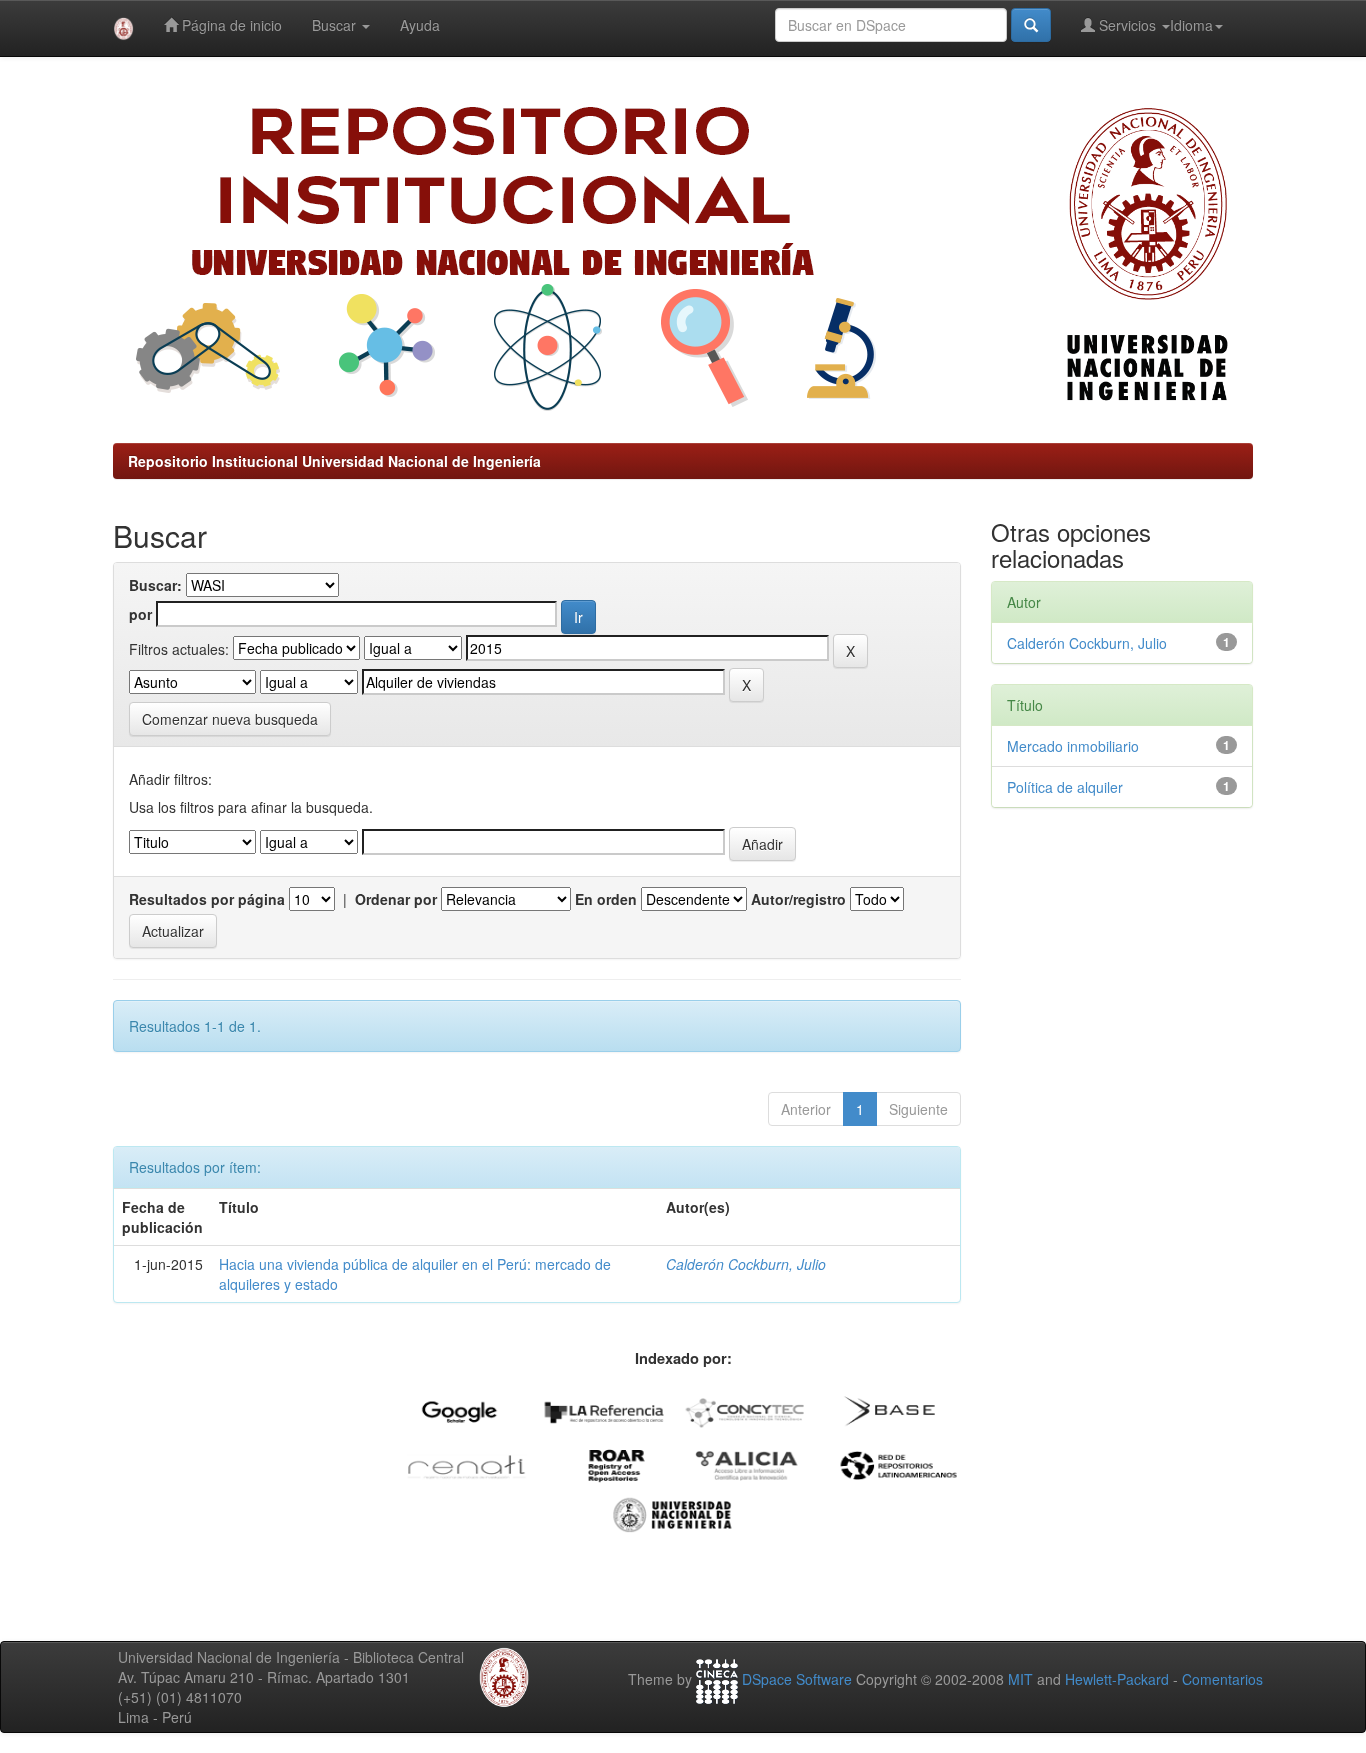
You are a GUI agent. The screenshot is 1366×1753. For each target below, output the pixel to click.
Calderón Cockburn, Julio (746, 1264)
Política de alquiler (1065, 787)
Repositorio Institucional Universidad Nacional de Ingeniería (334, 461)
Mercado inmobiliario (1073, 746)
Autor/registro (798, 899)
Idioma (1191, 25)
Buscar (336, 25)
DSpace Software (797, 1679)
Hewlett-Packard (1117, 1679)
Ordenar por (396, 899)
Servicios (1127, 25)
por (140, 614)
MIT (1020, 1679)
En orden (606, 899)
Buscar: (155, 585)
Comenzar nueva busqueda (230, 719)
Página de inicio (230, 25)
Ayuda (420, 25)
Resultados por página (207, 899)
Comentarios (1222, 1679)
